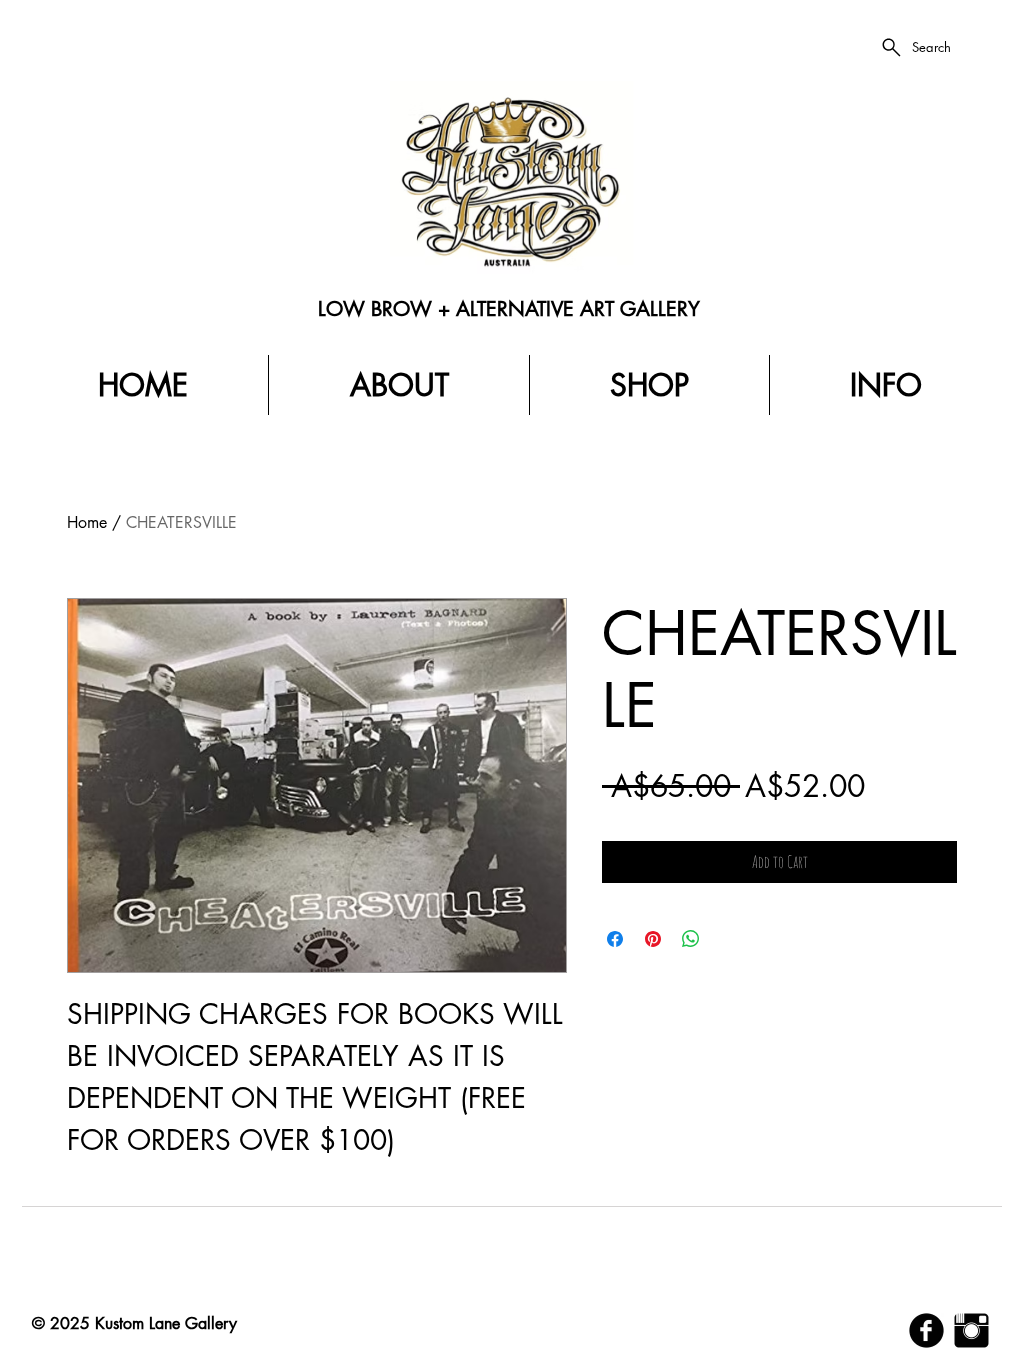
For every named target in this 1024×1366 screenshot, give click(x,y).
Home (87, 522)
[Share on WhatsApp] (691, 939)
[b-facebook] (926, 1330)
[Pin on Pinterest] (653, 939)
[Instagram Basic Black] (971, 1330)
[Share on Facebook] (615, 939)
